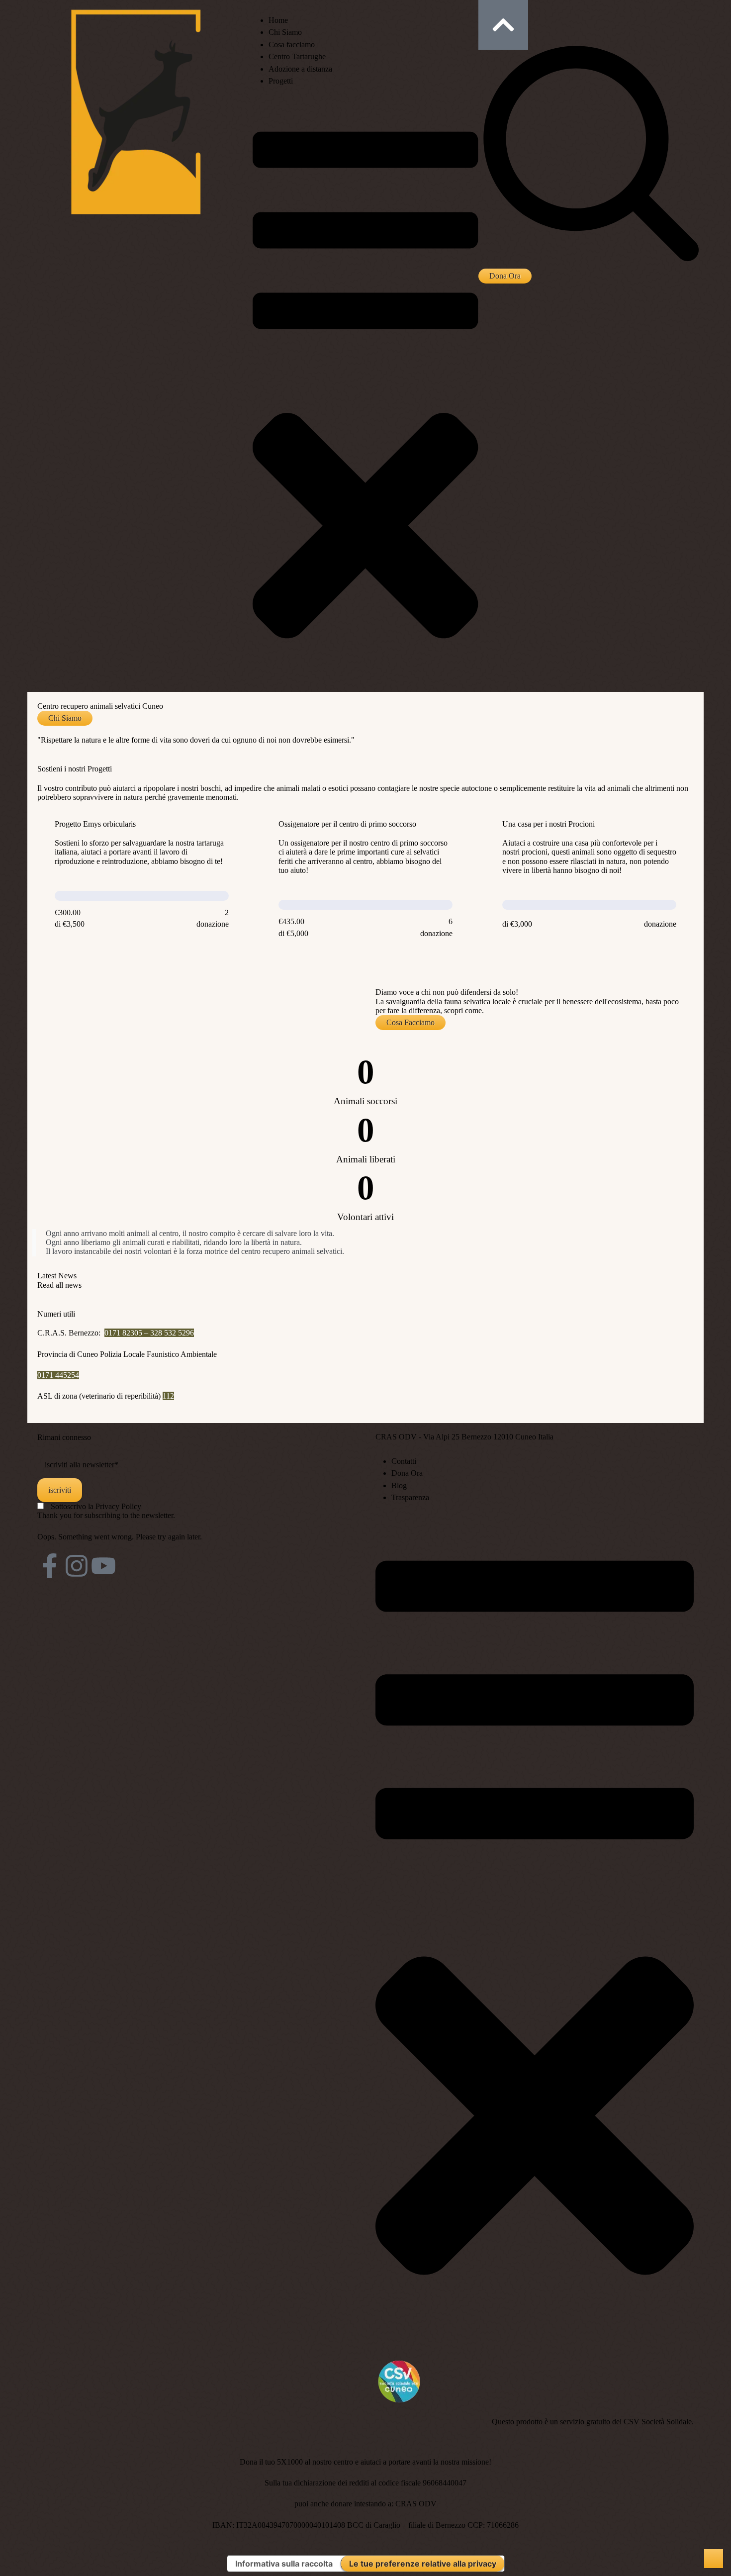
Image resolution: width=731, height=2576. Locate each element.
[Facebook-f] (50, 1566)
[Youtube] (103, 1566)
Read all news (59, 1285)
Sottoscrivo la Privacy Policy (96, 1506)
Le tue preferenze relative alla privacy (423, 2564)
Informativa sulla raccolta (284, 2564)
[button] (505, 276)
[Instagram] (77, 1566)
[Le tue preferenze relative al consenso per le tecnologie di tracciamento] (714, 2559)
